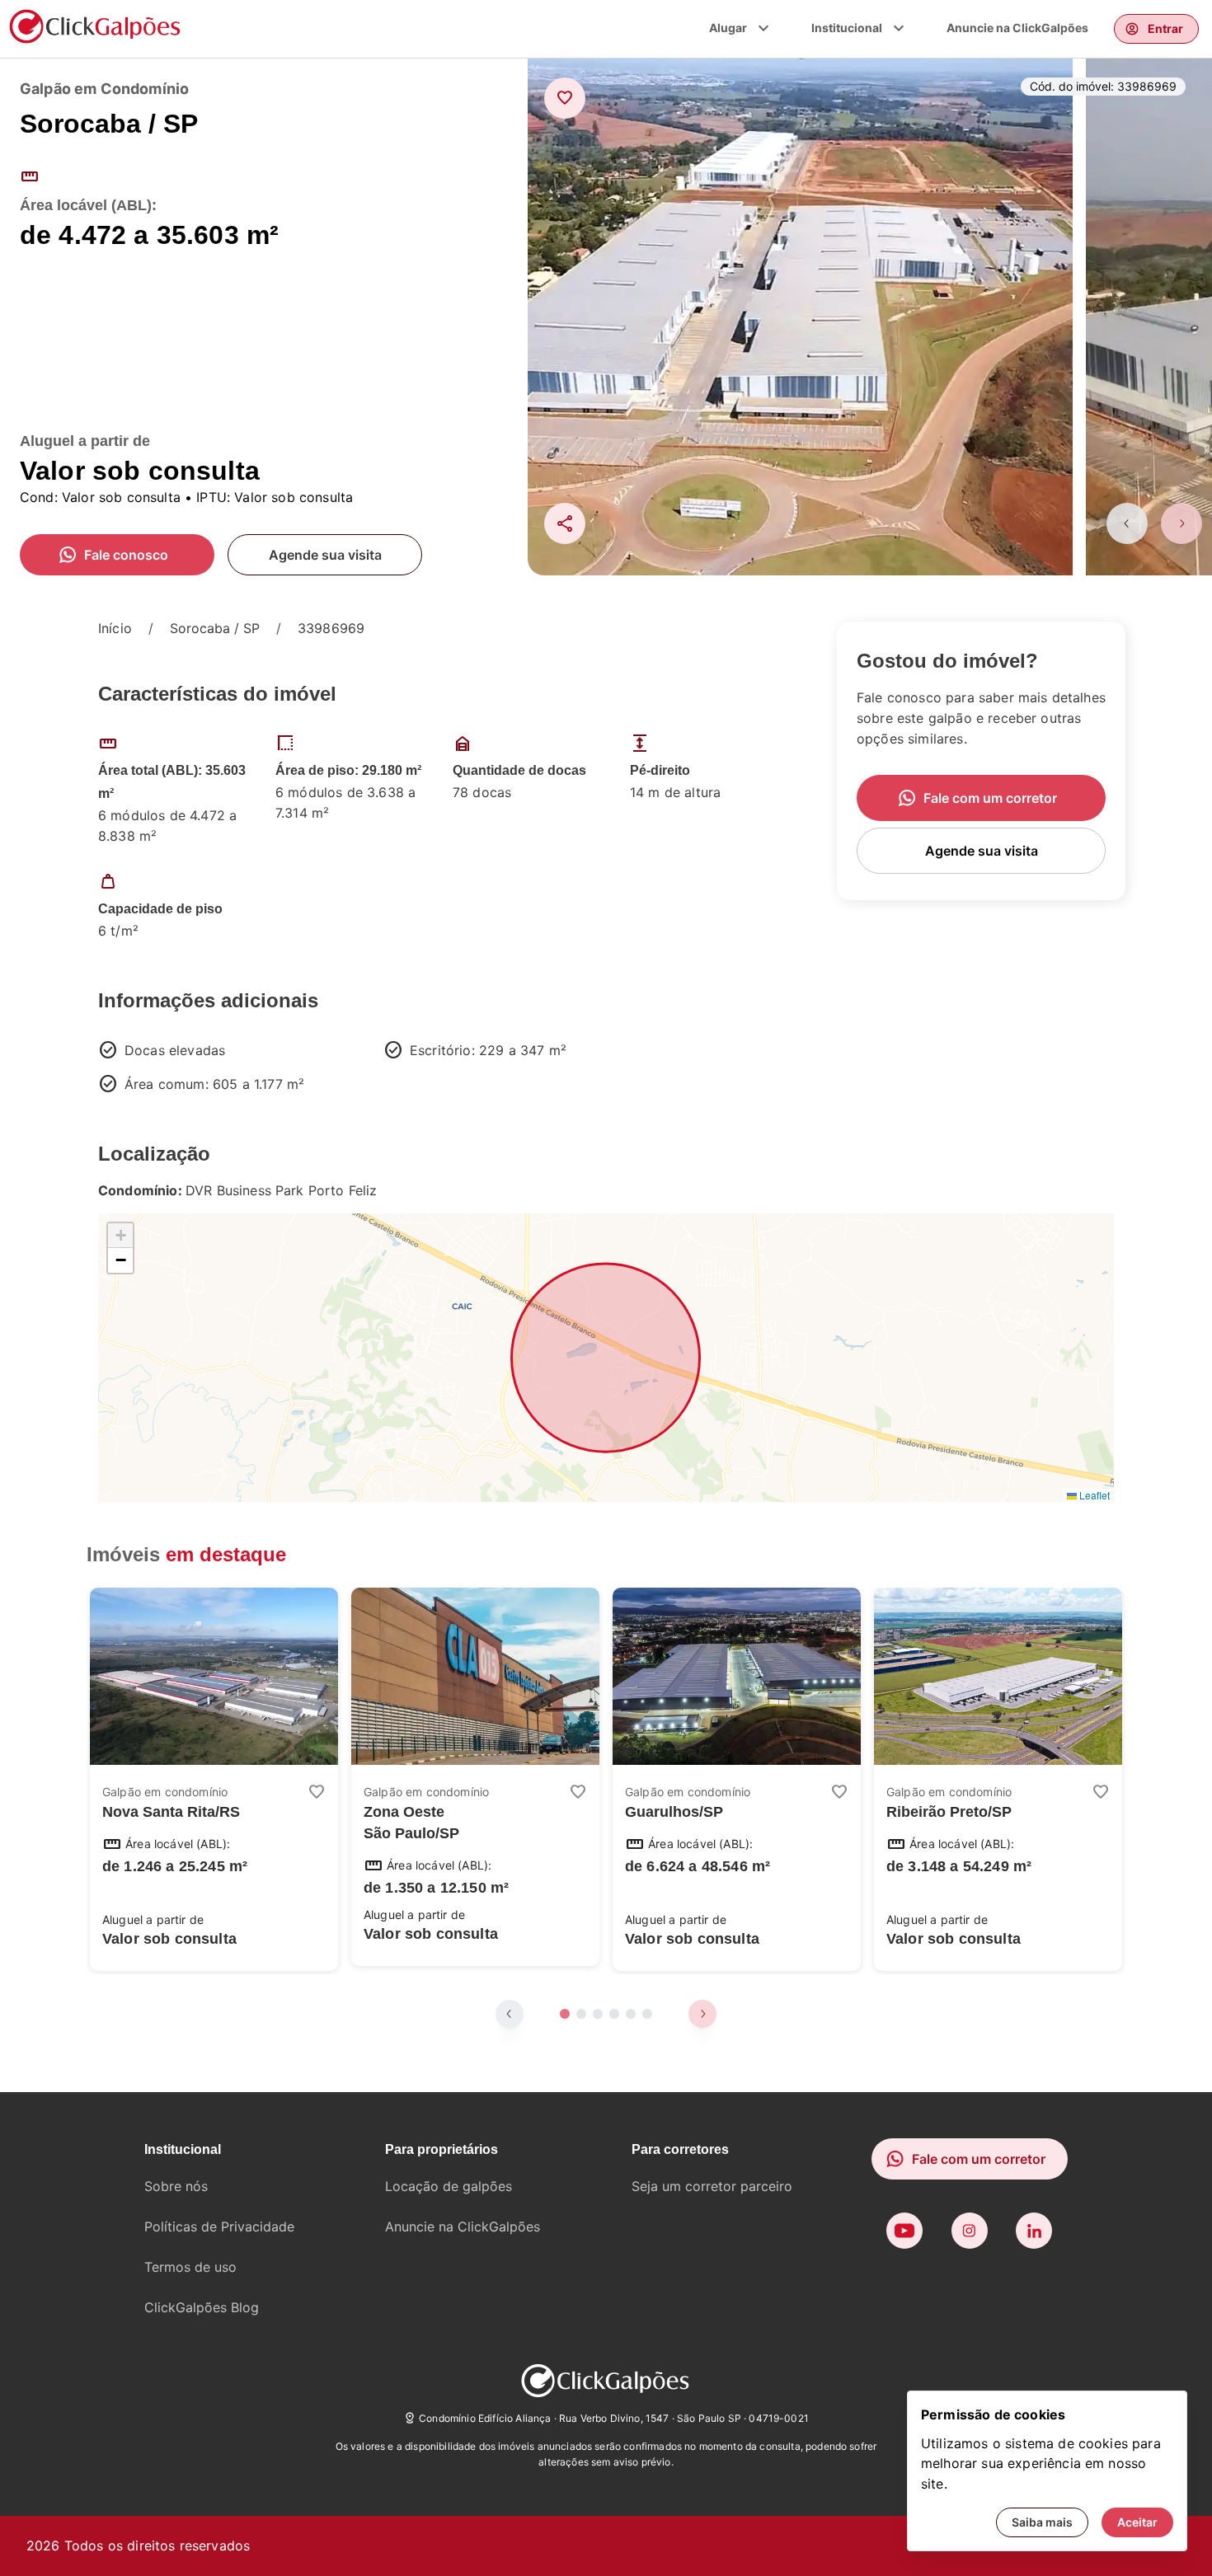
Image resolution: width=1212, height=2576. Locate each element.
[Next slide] (1181, 523)
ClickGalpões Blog (202, 2307)
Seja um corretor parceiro (712, 2186)
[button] (120, 1236)
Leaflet (1093, 1495)
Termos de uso (190, 2267)
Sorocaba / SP (215, 628)
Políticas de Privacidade (219, 2226)
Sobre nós (176, 2186)
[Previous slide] (1127, 523)
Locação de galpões (449, 2186)
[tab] (565, 2014)
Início (115, 628)
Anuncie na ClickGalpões (1017, 28)
